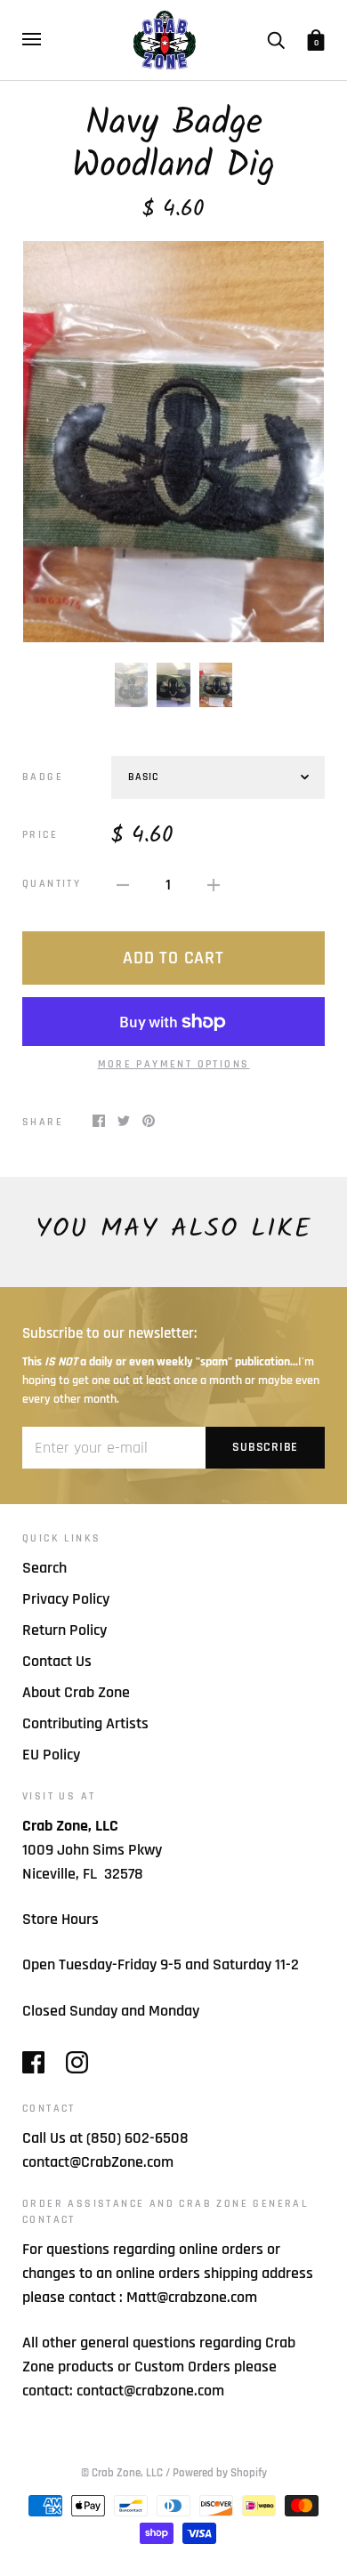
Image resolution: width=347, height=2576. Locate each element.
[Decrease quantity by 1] (123, 884)
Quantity (52, 884)
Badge (43, 777)
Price (40, 835)
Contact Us (57, 1661)
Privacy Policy (66, 1599)
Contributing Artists (85, 1723)
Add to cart (173, 958)
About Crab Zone (76, 1692)
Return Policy (65, 1630)
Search (44, 1568)
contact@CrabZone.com (98, 2162)
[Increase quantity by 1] (214, 884)
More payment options (174, 1064)
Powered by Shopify (220, 2473)
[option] (173, 442)
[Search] (276, 39)
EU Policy (51, 1755)
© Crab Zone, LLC (122, 2473)
